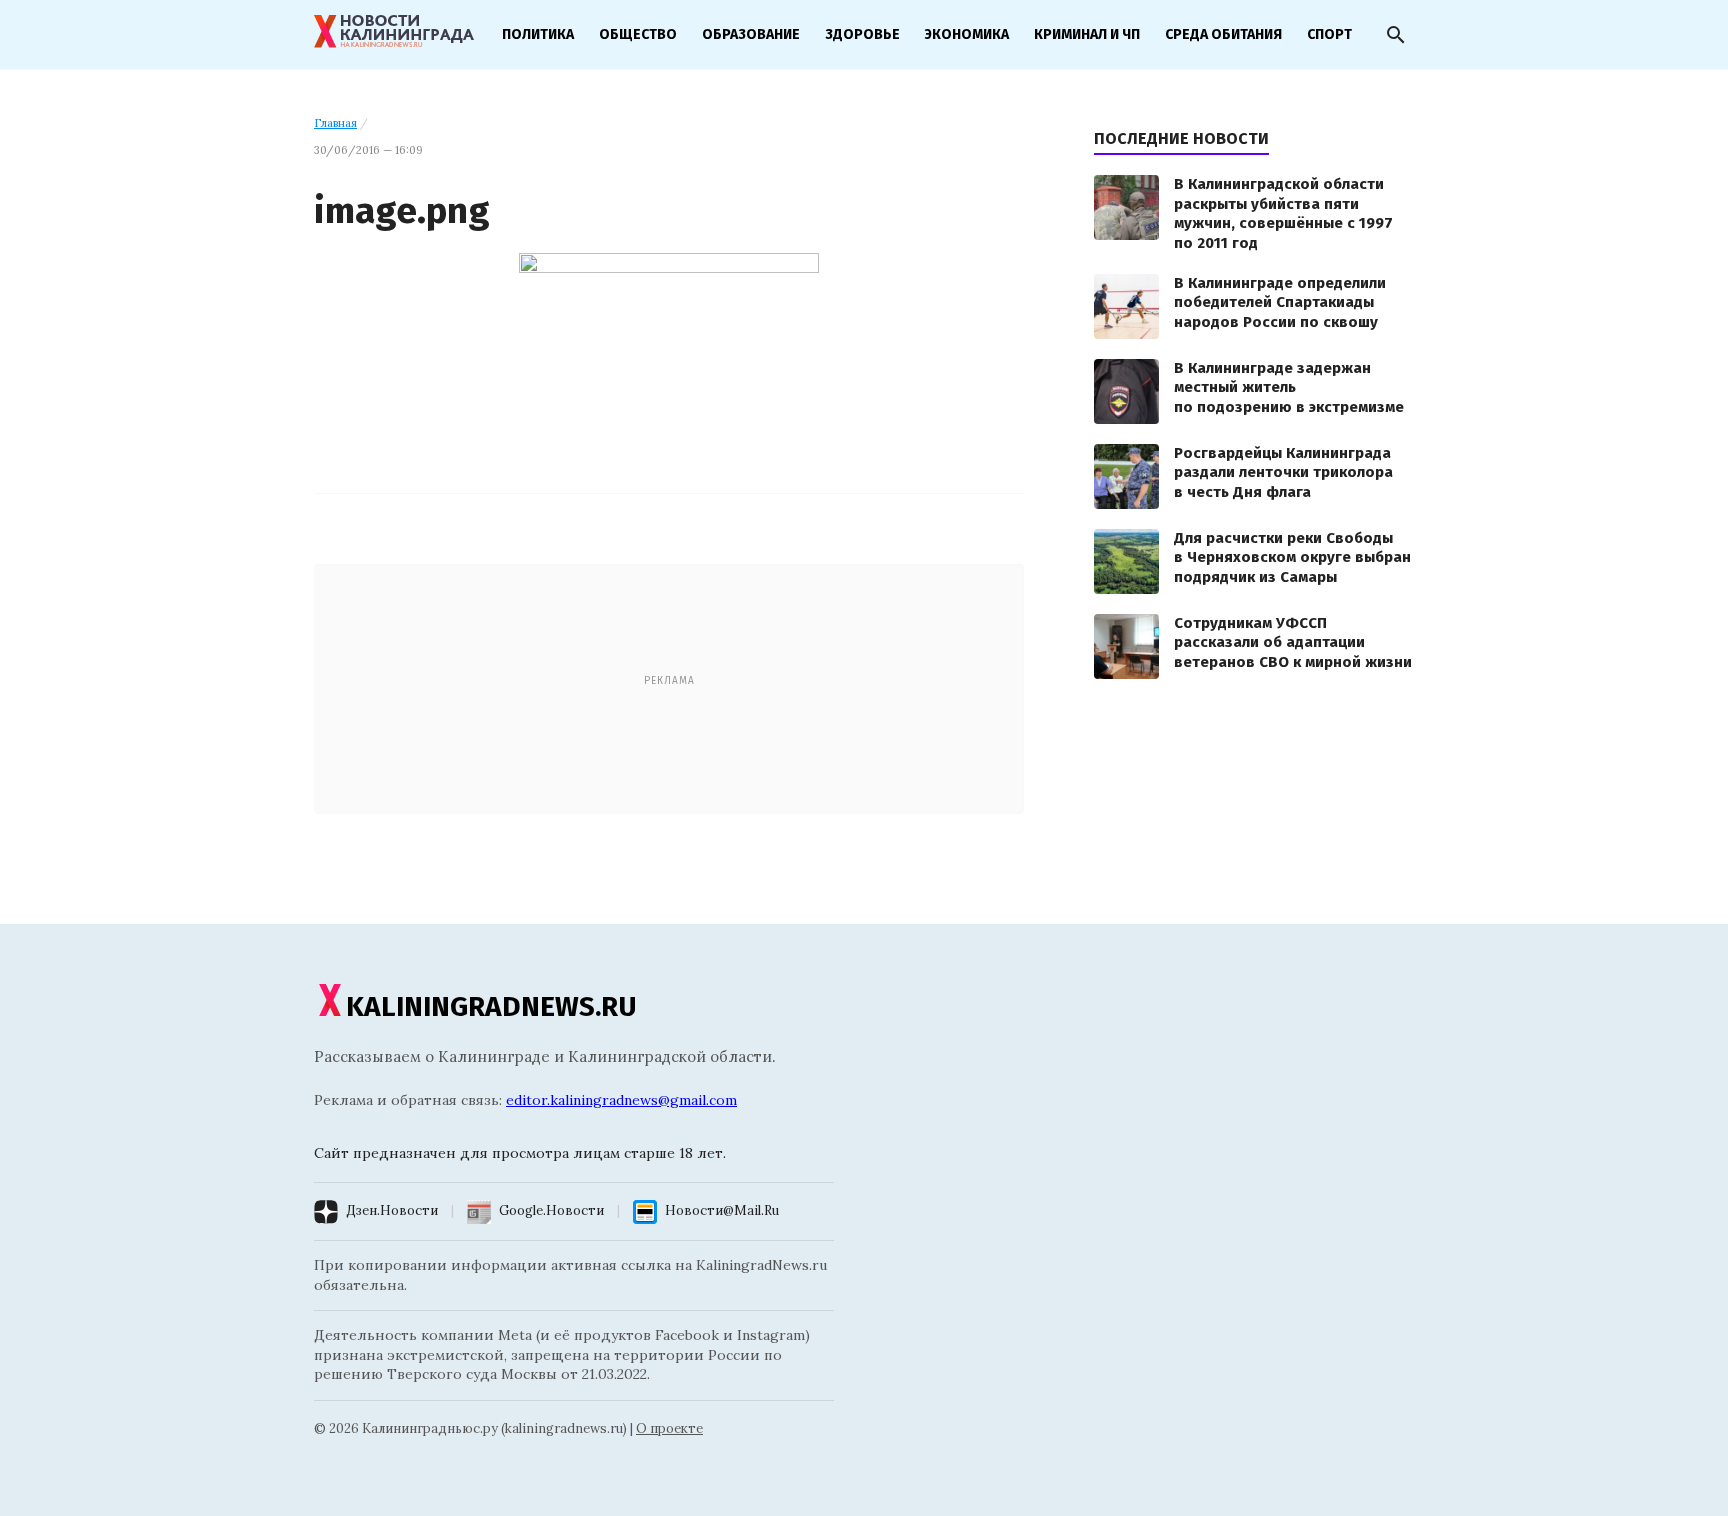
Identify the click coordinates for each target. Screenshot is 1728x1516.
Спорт (1329, 34)
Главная (335, 123)
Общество (638, 34)
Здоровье (862, 34)
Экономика (967, 34)
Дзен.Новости (392, 1210)
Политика (538, 34)
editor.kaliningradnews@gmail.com (621, 1100)
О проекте (669, 1428)
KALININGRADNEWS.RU (491, 1006)
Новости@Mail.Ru (722, 1210)
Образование (751, 34)
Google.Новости (551, 1210)
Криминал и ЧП (1087, 34)
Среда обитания (1223, 34)
